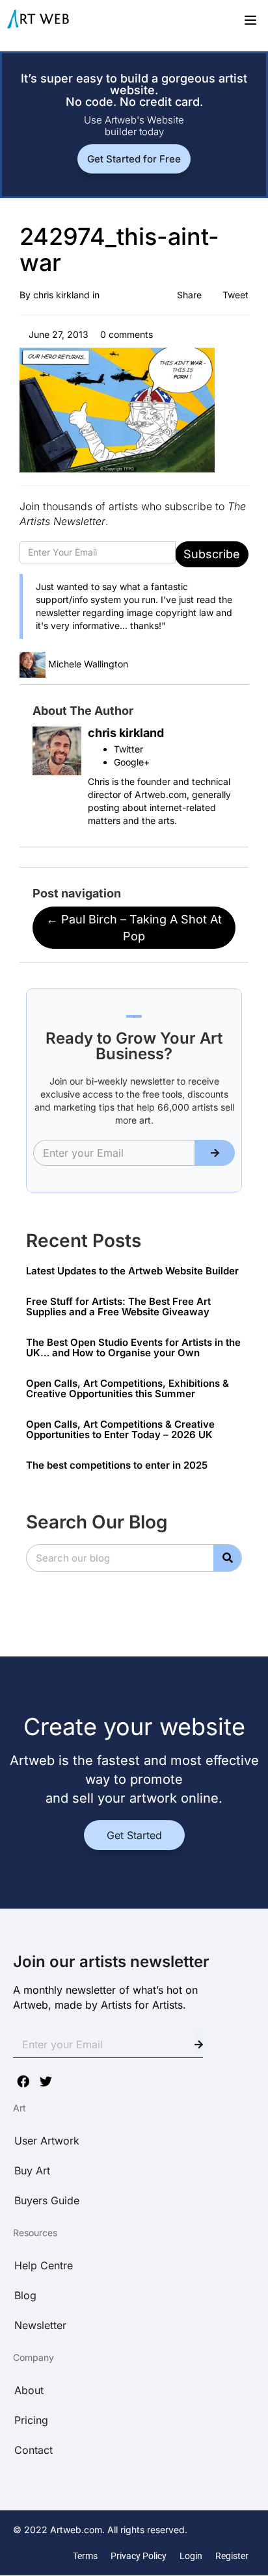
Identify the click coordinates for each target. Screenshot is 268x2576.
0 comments (125, 334)
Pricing (31, 2420)
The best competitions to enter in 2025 (117, 1465)
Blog (25, 2295)
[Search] (227, 1558)
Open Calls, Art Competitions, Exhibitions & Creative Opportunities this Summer (127, 1389)
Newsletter (40, 2325)
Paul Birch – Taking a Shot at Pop (134, 928)
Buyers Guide (47, 2200)
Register (232, 2556)
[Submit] (215, 1153)
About (29, 2390)
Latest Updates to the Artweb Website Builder (132, 1271)
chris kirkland (61, 295)
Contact (33, 2450)
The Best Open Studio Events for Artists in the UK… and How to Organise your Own (133, 1348)
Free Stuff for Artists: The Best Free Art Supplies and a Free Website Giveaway (118, 1307)
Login (191, 2556)
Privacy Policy (139, 2556)
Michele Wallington (88, 664)
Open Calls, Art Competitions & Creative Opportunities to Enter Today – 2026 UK (120, 1430)
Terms (85, 2556)
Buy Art (32, 2170)
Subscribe (212, 554)
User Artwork (47, 2141)
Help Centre (44, 2265)
